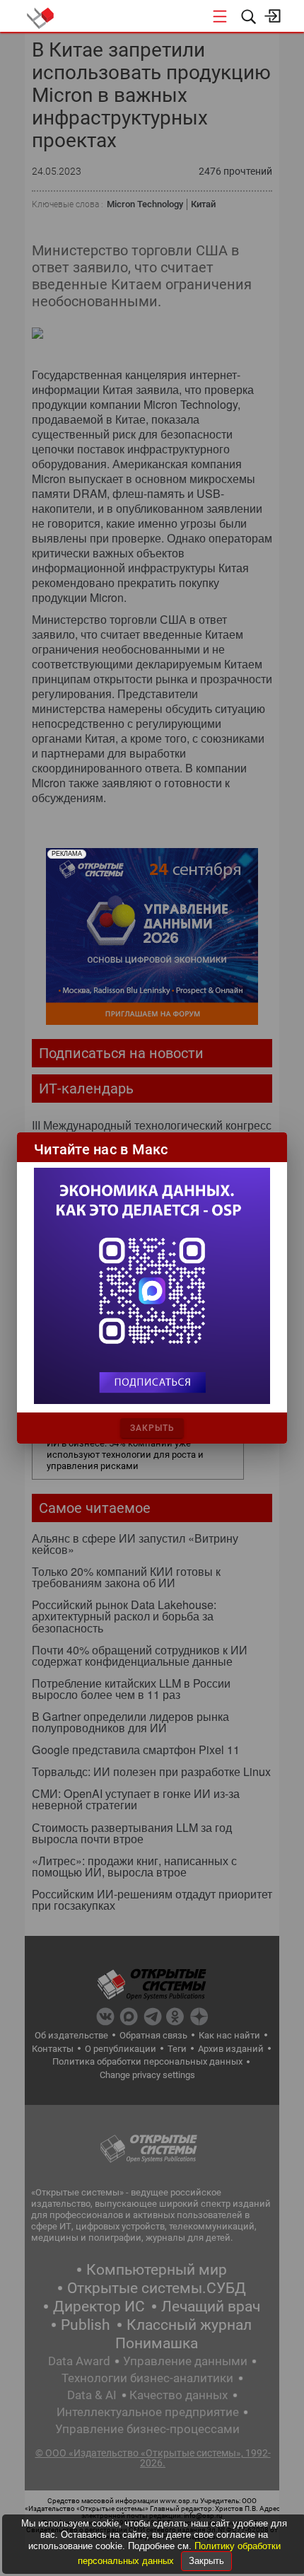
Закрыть (206, 2561)
